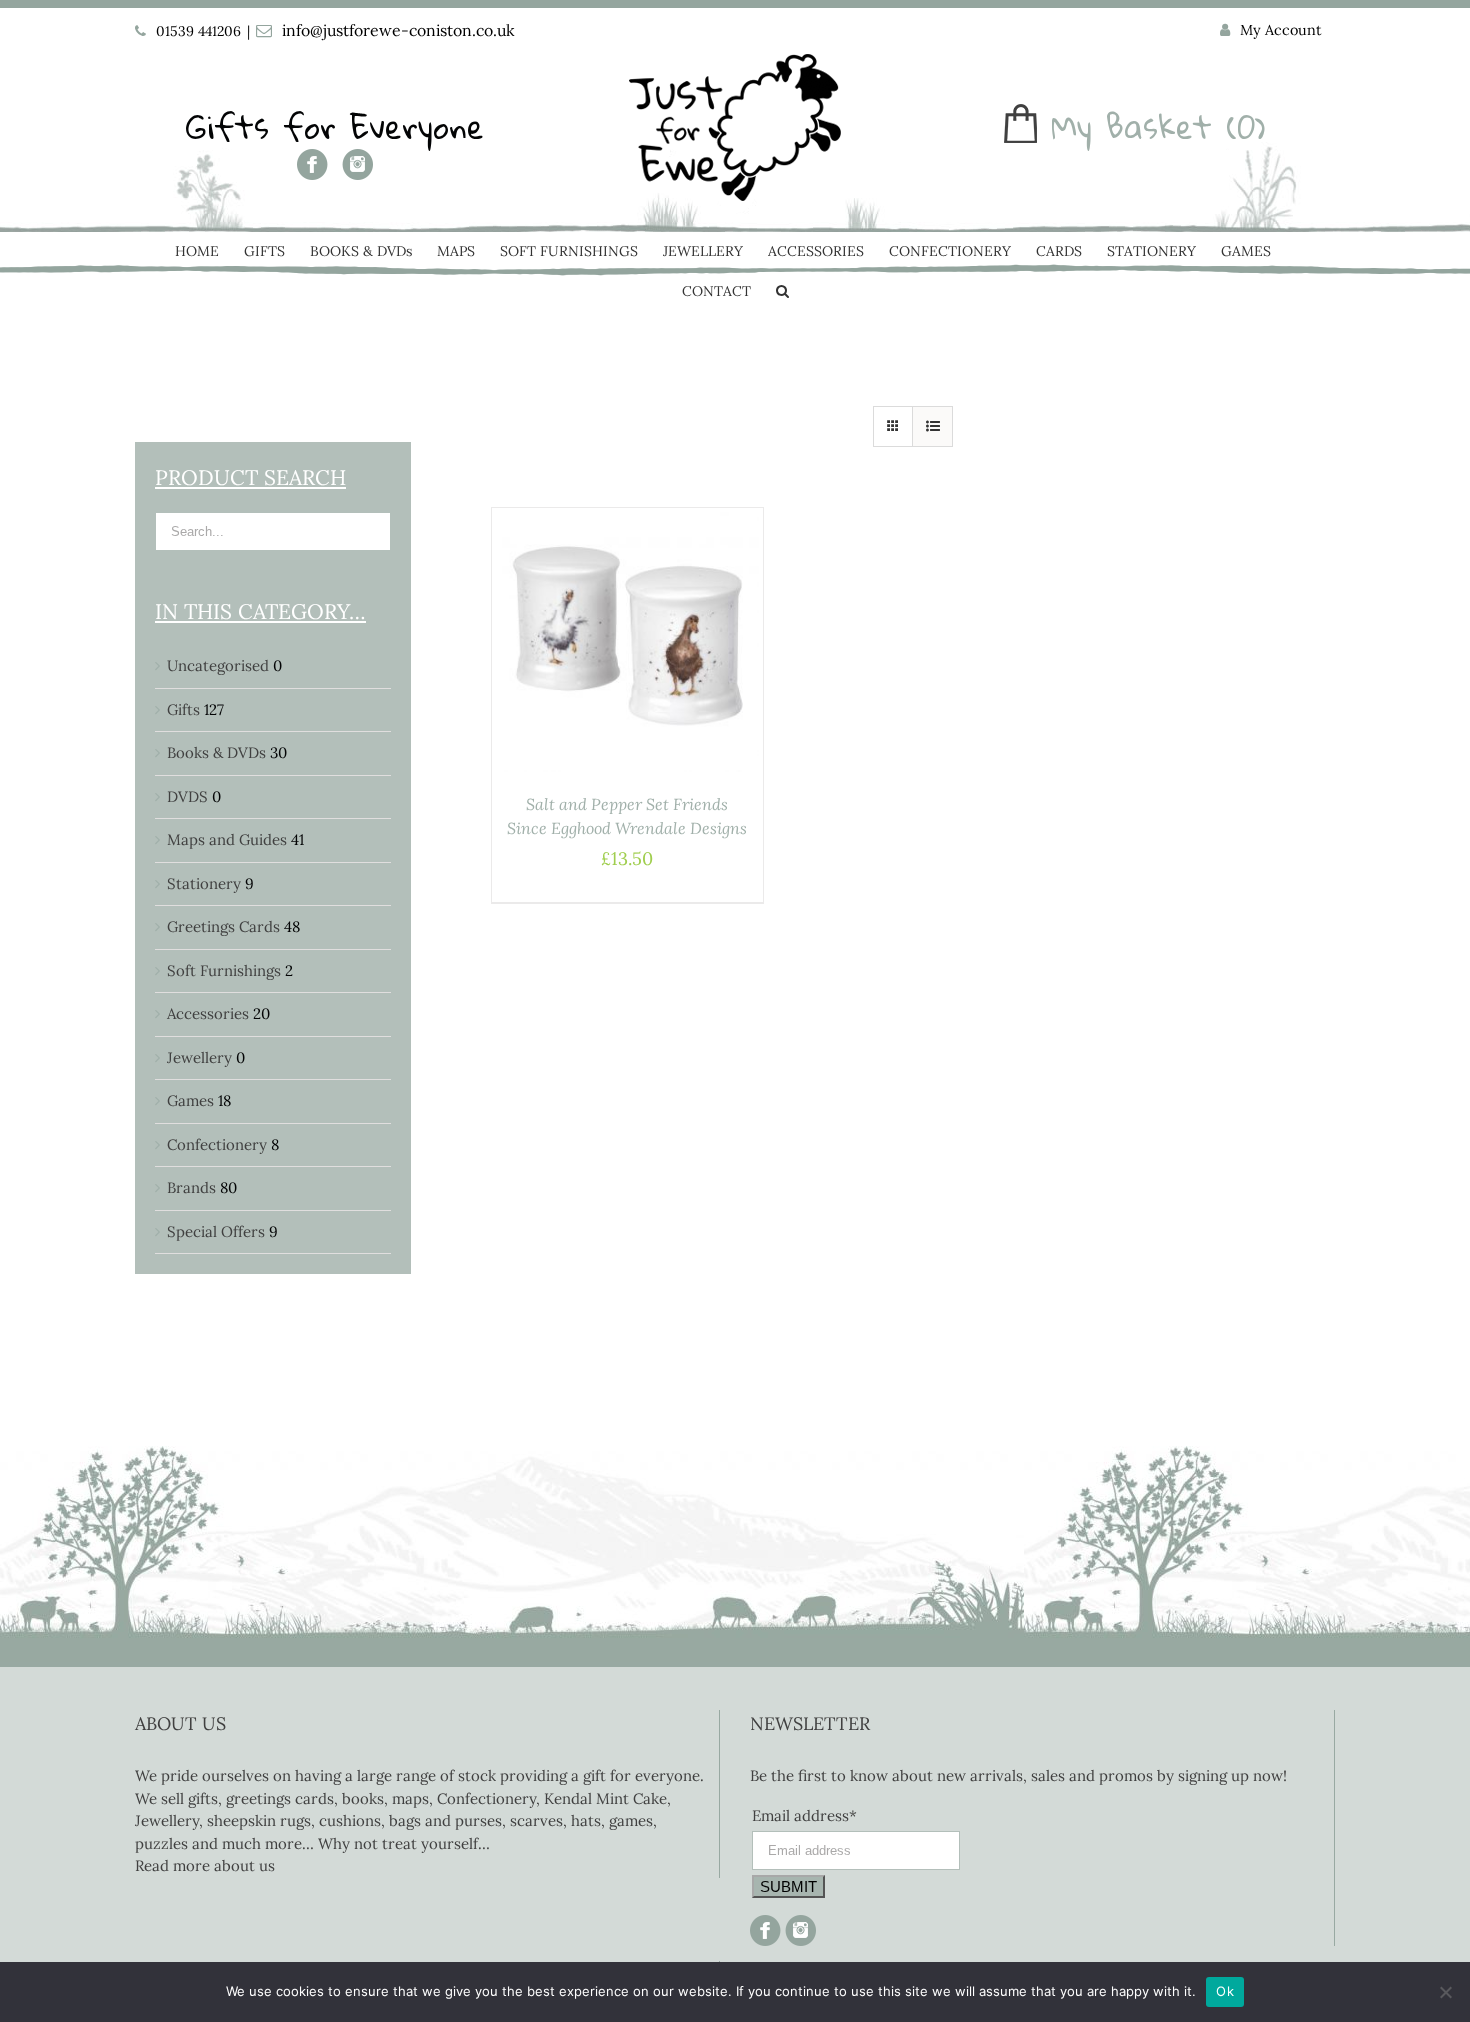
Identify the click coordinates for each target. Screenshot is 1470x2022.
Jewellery (199, 1057)
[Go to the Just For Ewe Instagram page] (357, 171)
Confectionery (217, 1144)
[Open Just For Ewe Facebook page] (312, 171)
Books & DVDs (216, 752)
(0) (1246, 126)
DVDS (187, 796)
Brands (191, 1187)
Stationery (204, 883)
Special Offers (216, 1231)
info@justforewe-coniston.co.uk (398, 30)
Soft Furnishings (224, 970)
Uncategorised (218, 665)
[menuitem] (1271, 31)
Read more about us (205, 1865)
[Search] (782, 293)
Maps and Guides (227, 839)
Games (190, 1100)
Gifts (183, 709)
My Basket (1131, 126)
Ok (1225, 1991)
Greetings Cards (223, 926)
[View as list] (932, 426)
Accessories (208, 1013)
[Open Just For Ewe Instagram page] (798, 1925)
